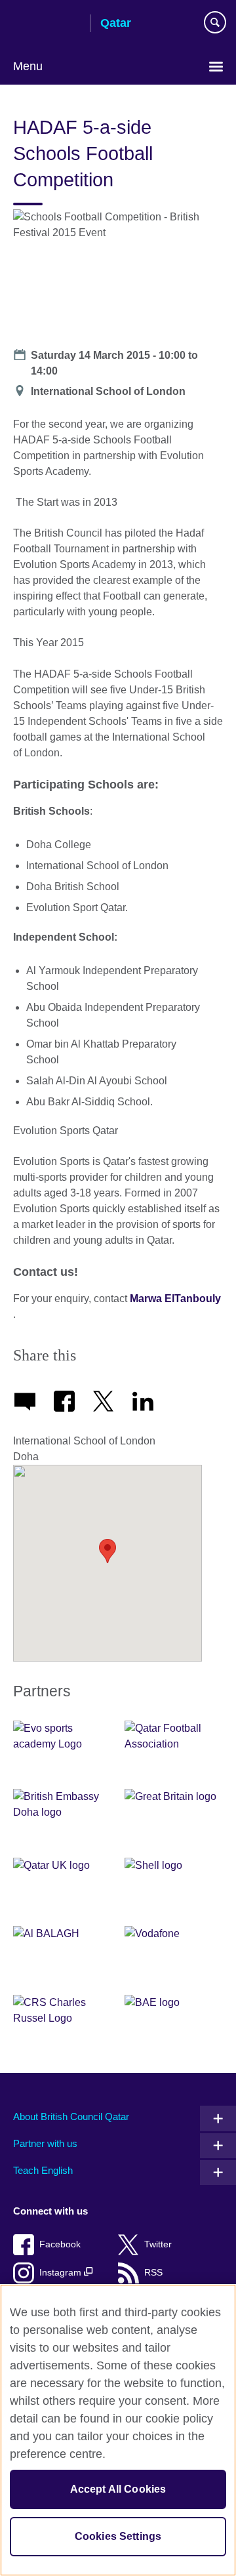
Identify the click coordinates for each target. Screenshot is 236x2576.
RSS (153, 2273)
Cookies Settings (118, 2536)
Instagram (62, 2273)
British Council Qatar (47, 24)
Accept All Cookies (118, 2489)
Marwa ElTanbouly (175, 1298)
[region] (118, 2430)
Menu (28, 66)
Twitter (158, 2244)
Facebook (60, 2244)
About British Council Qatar (71, 2116)
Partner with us (45, 2143)
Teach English (43, 2170)
